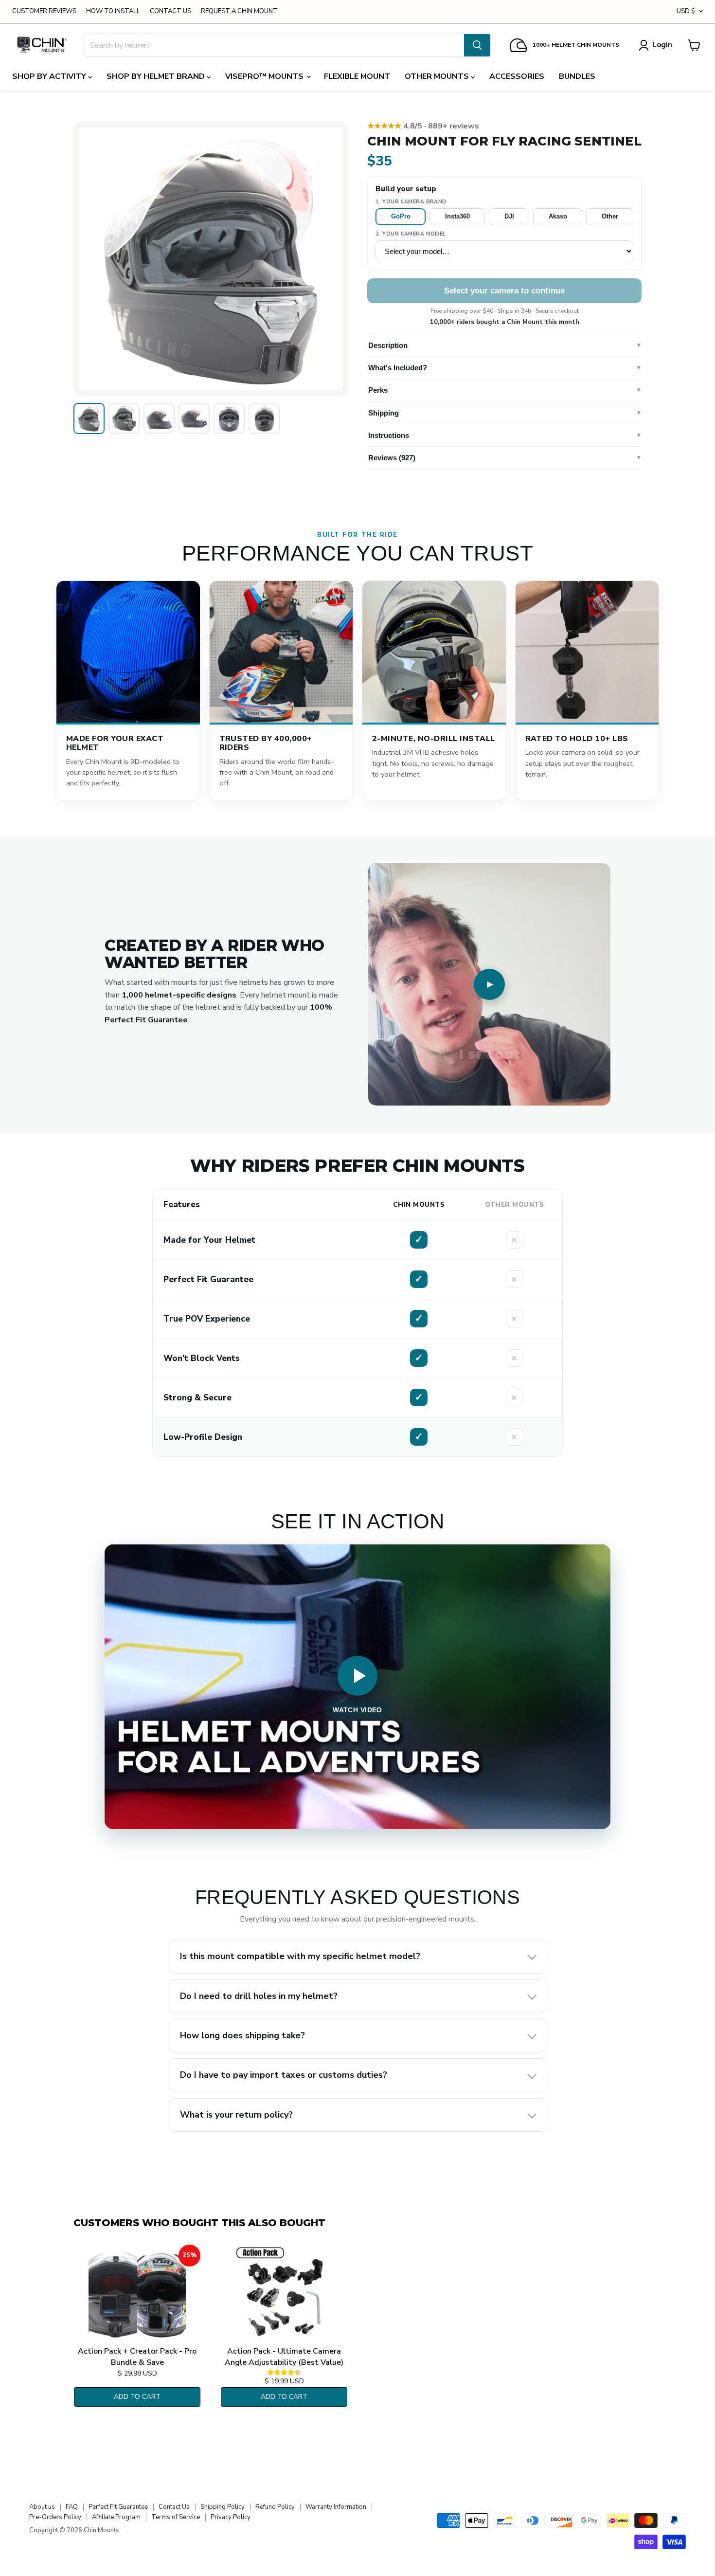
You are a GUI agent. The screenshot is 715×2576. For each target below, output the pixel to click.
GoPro (401, 216)
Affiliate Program (116, 2517)
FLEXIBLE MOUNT (357, 76)
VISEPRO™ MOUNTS (265, 76)
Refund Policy (275, 2507)
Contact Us (174, 2507)
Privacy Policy (231, 2517)
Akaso (558, 216)
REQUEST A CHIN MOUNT (239, 11)
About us (42, 2507)
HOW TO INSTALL (113, 11)
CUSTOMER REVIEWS (44, 11)
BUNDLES (577, 76)
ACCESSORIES (517, 76)
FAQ (72, 2507)
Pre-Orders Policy (55, 2517)
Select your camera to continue (504, 291)
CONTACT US (170, 11)
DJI (509, 216)
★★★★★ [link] (423, 126)
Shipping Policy (223, 2507)
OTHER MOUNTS (438, 76)
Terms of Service (176, 2517)
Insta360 (457, 216)
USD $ (686, 11)
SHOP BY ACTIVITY (50, 76)
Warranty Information (336, 2507)
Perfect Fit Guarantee (118, 2507)
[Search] (477, 45)
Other (610, 216)
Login (662, 45)
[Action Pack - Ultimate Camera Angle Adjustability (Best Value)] (284, 2293)
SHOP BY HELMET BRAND (157, 76)
